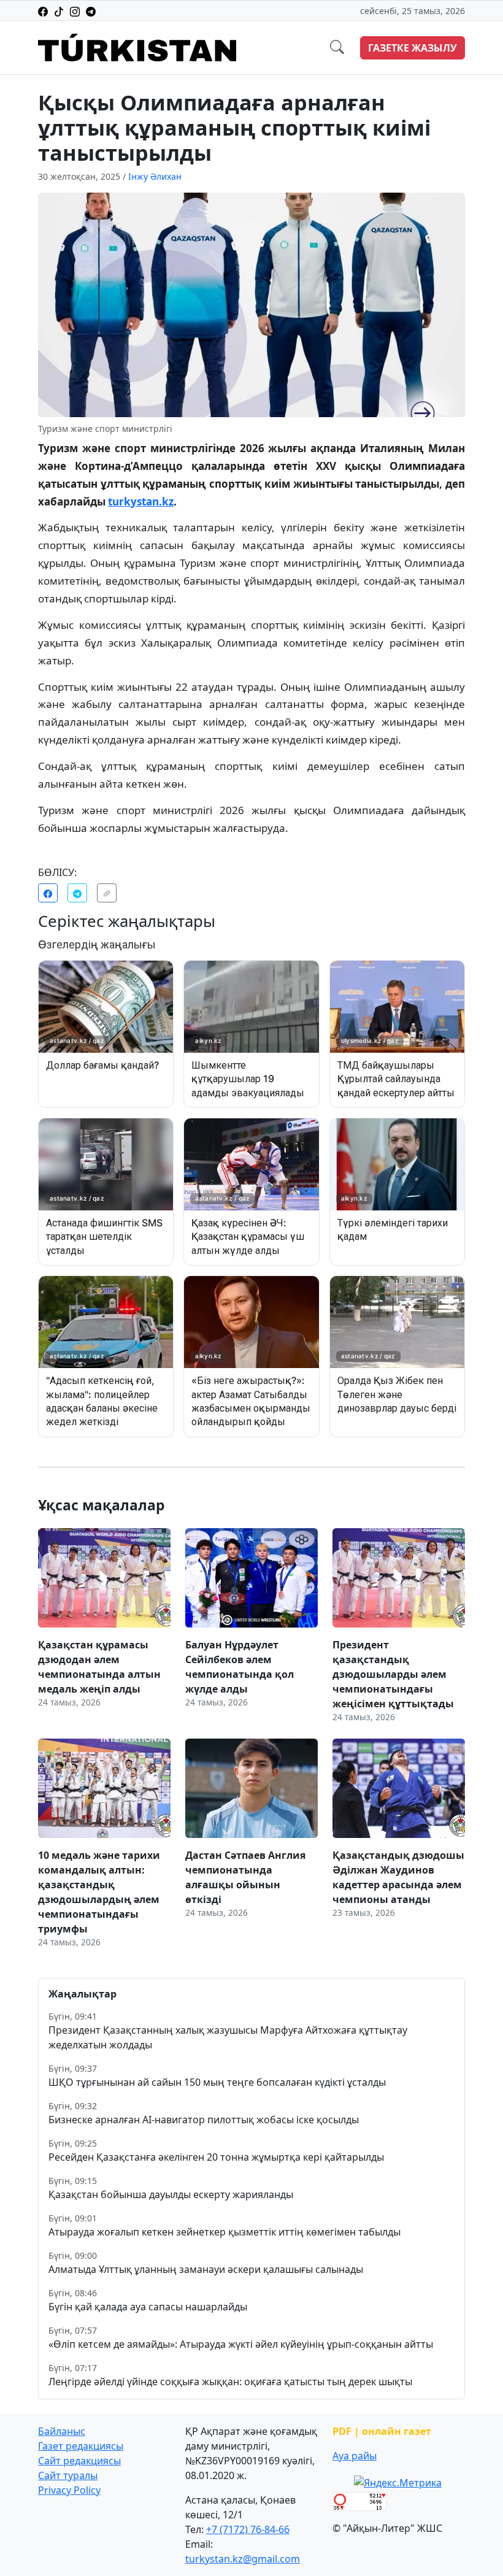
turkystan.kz (141, 502)
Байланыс (62, 2431)
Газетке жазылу (413, 48)
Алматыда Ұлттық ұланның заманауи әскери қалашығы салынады (206, 2269)
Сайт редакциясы (79, 2461)
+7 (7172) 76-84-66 (248, 2529)
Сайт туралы (68, 2475)
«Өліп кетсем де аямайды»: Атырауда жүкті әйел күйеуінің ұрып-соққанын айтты (241, 2344)
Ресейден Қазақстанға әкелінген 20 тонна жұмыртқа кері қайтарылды (216, 2157)
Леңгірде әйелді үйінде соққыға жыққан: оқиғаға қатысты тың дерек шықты (230, 2382)
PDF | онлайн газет (382, 2431)
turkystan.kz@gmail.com (243, 2559)
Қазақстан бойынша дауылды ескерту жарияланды (171, 2194)
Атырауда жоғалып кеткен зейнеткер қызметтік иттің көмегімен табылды (225, 2232)
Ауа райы (355, 2456)
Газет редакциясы (81, 2446)
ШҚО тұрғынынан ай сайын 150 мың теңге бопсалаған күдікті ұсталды (217, 2082)
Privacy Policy (69, 2490)
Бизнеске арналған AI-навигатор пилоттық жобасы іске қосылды (204, 2120)
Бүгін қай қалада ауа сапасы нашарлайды (148, 2307)
